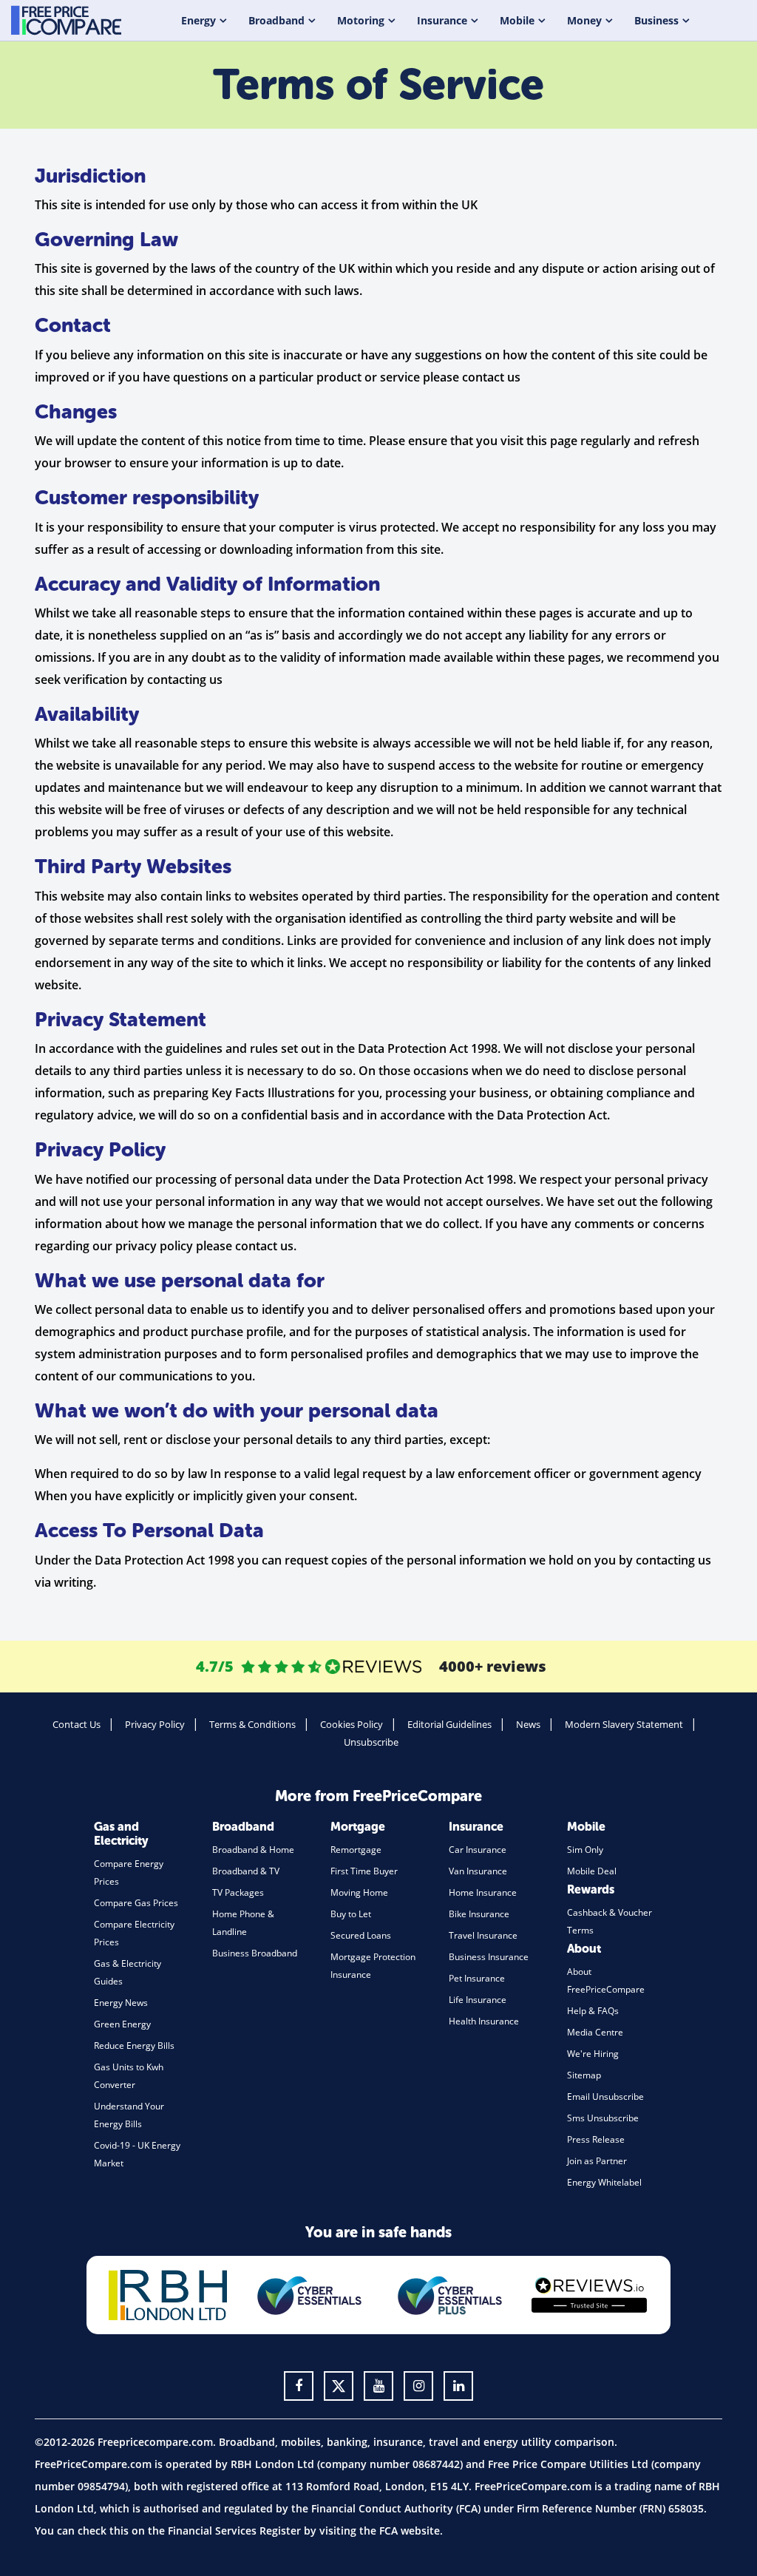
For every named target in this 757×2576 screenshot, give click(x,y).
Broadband (276, 20)
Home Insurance (483, 1892)
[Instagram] (418, 2386)
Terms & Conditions (252, 1724)
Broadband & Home (253, 1850)
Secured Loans (361, 1935)
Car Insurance (478, 1850)
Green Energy (122, 2024)
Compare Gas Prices (136, 1903)
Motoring (361, 20)
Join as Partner (597, 2161)
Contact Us (77, 1724)
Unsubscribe (371, 1742)
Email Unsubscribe (605, 2097)
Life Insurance (478, 2000)
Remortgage (356, 1850)
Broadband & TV (246, 1871)
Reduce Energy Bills (134, 2045)
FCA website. (411, 2531)
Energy (198, 20)
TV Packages (238, 1892)
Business (656, 20)
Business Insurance (489, 1957)
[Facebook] (299, 2386)
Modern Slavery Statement (624, 1724)
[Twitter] (339, 2386)
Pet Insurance (477, 1978)
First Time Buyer (364, 1871)
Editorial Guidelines (449, 1724)
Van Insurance (478, 1871)
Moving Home (359, 1892)
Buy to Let (351, 1914)
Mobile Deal (592, 1871)
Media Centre (595, 2032)
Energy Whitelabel (604, 2182)
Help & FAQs (593, 2011)
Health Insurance (484, 2021)
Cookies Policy (352, 1724)
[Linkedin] (458, 2386)
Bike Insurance (479, 1914)
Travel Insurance (483, 1935)
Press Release (596, 2139)
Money (584, 20)
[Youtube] (378, 2386)
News (528, 1724)
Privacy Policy (155, 1724)
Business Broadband (255, 1953)
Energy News (121, 2003)
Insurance (442, 20)
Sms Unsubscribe (603, 2118)
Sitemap (584, 2075)
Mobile (517, 20)
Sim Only (585, 1850)
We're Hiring (593, 2054)
